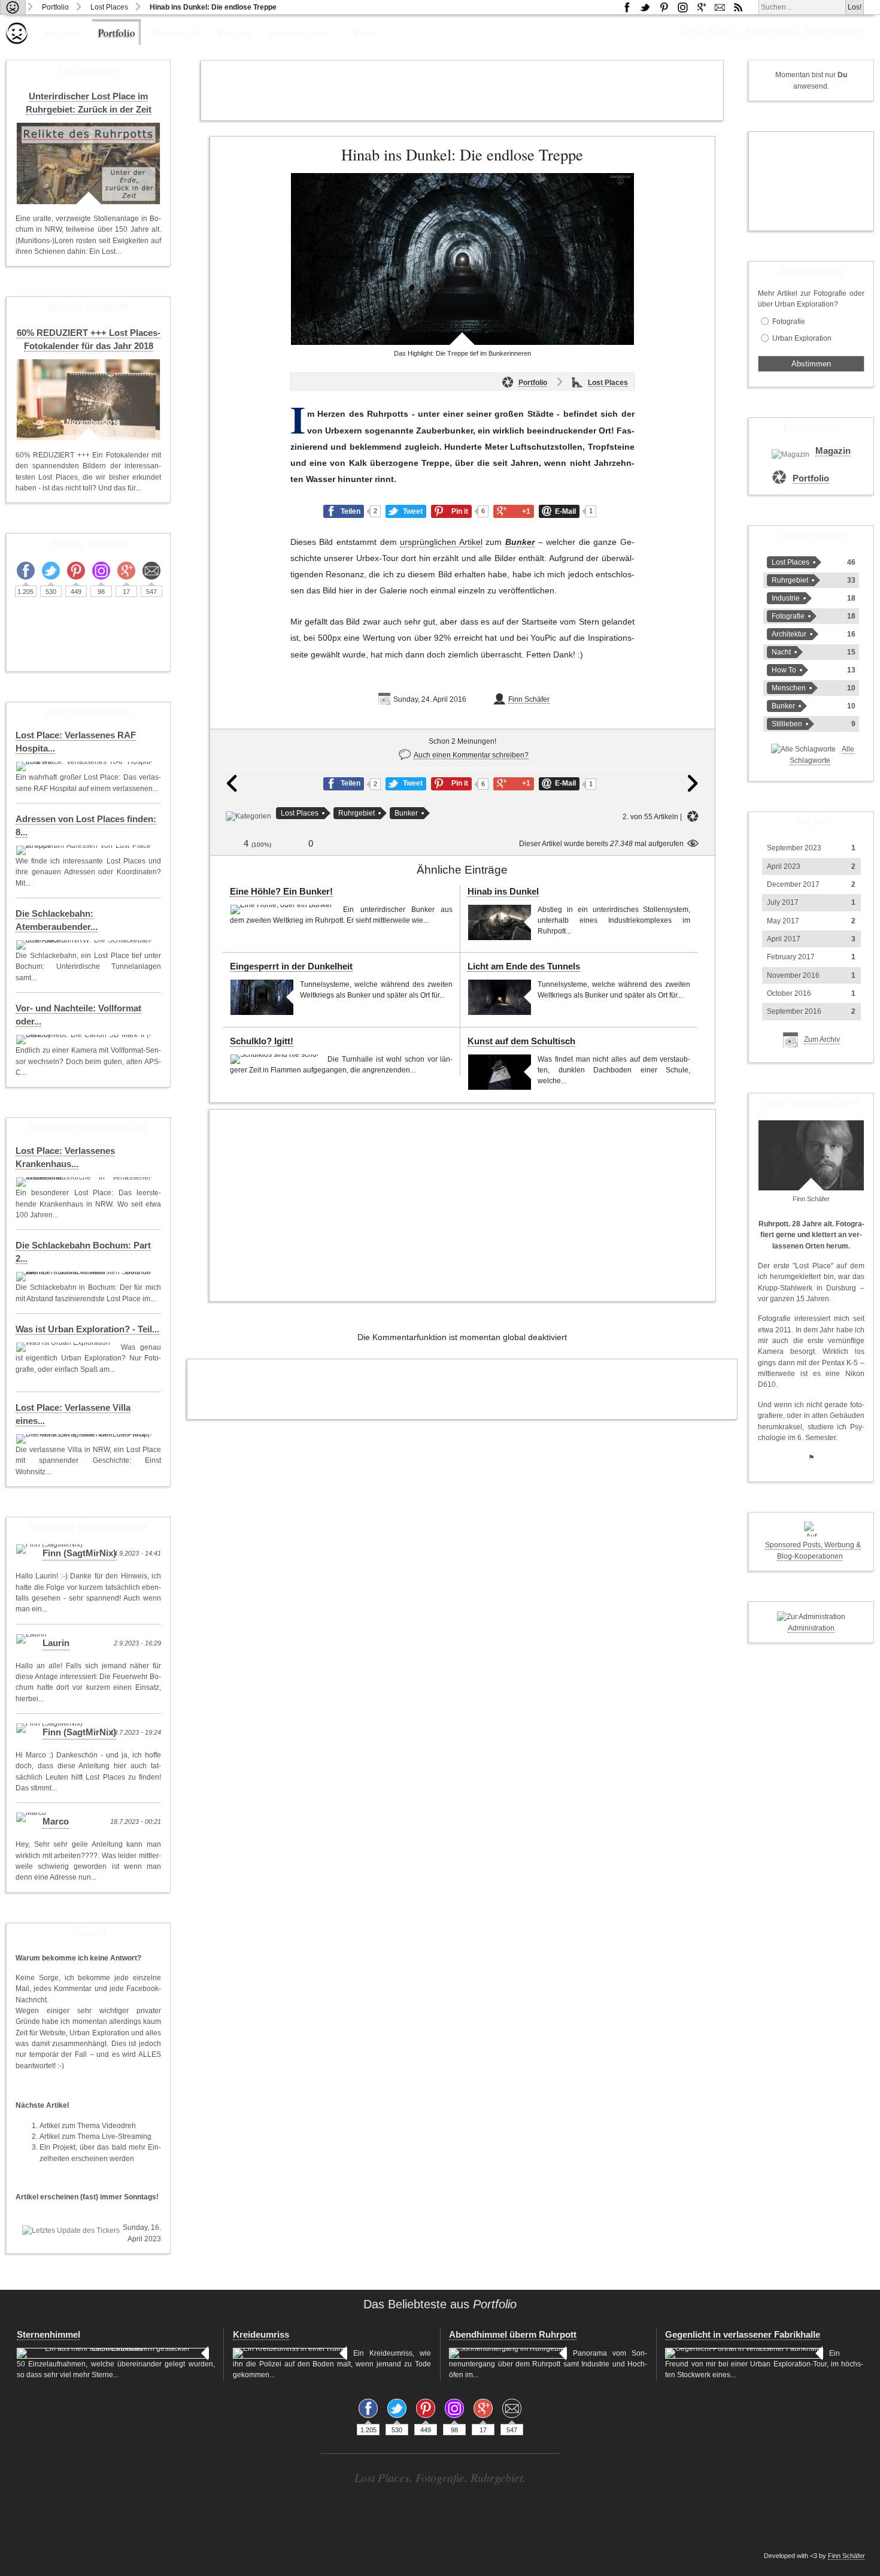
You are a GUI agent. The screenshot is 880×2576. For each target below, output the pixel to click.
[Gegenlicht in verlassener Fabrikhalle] (744, 2353)
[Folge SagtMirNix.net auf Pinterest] (664, 7)
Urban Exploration (802, 338)
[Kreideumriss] (290, 2353)
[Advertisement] (462, 90)
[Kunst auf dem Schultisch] (500, 1072)
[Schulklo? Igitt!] (276, 1059)
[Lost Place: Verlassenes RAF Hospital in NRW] (85, 766)
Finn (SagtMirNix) (79, 1553)
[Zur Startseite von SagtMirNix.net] (17, 42)
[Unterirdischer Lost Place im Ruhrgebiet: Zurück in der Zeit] (88, 163)
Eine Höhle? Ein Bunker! (281, 892)
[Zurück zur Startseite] (13, 7)
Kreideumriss (261, 2335)
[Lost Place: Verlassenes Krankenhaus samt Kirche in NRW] (85, 1182)
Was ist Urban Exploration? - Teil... (87, 1329)
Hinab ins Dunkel (503, 892)
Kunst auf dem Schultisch (521, 1041)
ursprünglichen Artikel (441, 542)
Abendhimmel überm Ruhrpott (513, 2335)
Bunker (520, 542)
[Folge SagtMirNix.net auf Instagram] (682, 7)
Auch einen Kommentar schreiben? (471, 755)
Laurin (56, 1643)
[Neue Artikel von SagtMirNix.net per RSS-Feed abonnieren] (738, 7)
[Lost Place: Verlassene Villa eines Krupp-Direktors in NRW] (85, 1439)
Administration (811, 1628)
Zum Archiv (822, 1040)
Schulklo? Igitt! (262, 1041)
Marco (56, 1822)
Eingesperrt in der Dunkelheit (291, 966)
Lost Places (109, 7)
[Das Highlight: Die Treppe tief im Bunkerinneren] (462, 259)
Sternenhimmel (48, 2335)
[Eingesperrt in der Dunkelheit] (262, 997)
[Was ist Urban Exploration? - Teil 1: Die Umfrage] (65, 1347)
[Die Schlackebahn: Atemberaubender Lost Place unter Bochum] (85, 945)
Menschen (789, 688)
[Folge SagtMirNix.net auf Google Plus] (701, 7)
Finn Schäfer (529, 699)
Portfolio (55, 7)
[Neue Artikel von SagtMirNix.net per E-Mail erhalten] (720, 7)
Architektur (789, 634)
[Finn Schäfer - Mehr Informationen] (811, 1155)
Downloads (175, 33)
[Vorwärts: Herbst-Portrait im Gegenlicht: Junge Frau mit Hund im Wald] (693, 790)
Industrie (786, 598)
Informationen (299, 33)
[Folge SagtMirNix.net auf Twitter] (51, 571)
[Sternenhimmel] (113, 2353)
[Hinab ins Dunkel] (500, 922)
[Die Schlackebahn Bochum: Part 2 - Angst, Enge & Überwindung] (85, 1277)
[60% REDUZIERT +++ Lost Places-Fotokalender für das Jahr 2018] (88, 400)
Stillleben (787, 724)
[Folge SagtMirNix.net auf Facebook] (627, 7)
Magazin (62, 33)
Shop (365, 33)
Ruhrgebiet (356, 813)
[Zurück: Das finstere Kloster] (232, 790)
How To (784, 670)
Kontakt (234, 33)
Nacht (781, 652)
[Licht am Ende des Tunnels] (500, 997)
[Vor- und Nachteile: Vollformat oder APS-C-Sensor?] (85, 1040)
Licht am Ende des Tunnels (524, 966)
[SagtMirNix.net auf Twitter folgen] (645, 7)
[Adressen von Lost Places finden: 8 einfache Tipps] (85, 850)
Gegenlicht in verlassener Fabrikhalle (743, 2335)
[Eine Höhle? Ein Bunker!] (283, 910)
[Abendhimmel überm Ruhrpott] (508, 2353)
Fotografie (789, 322)
